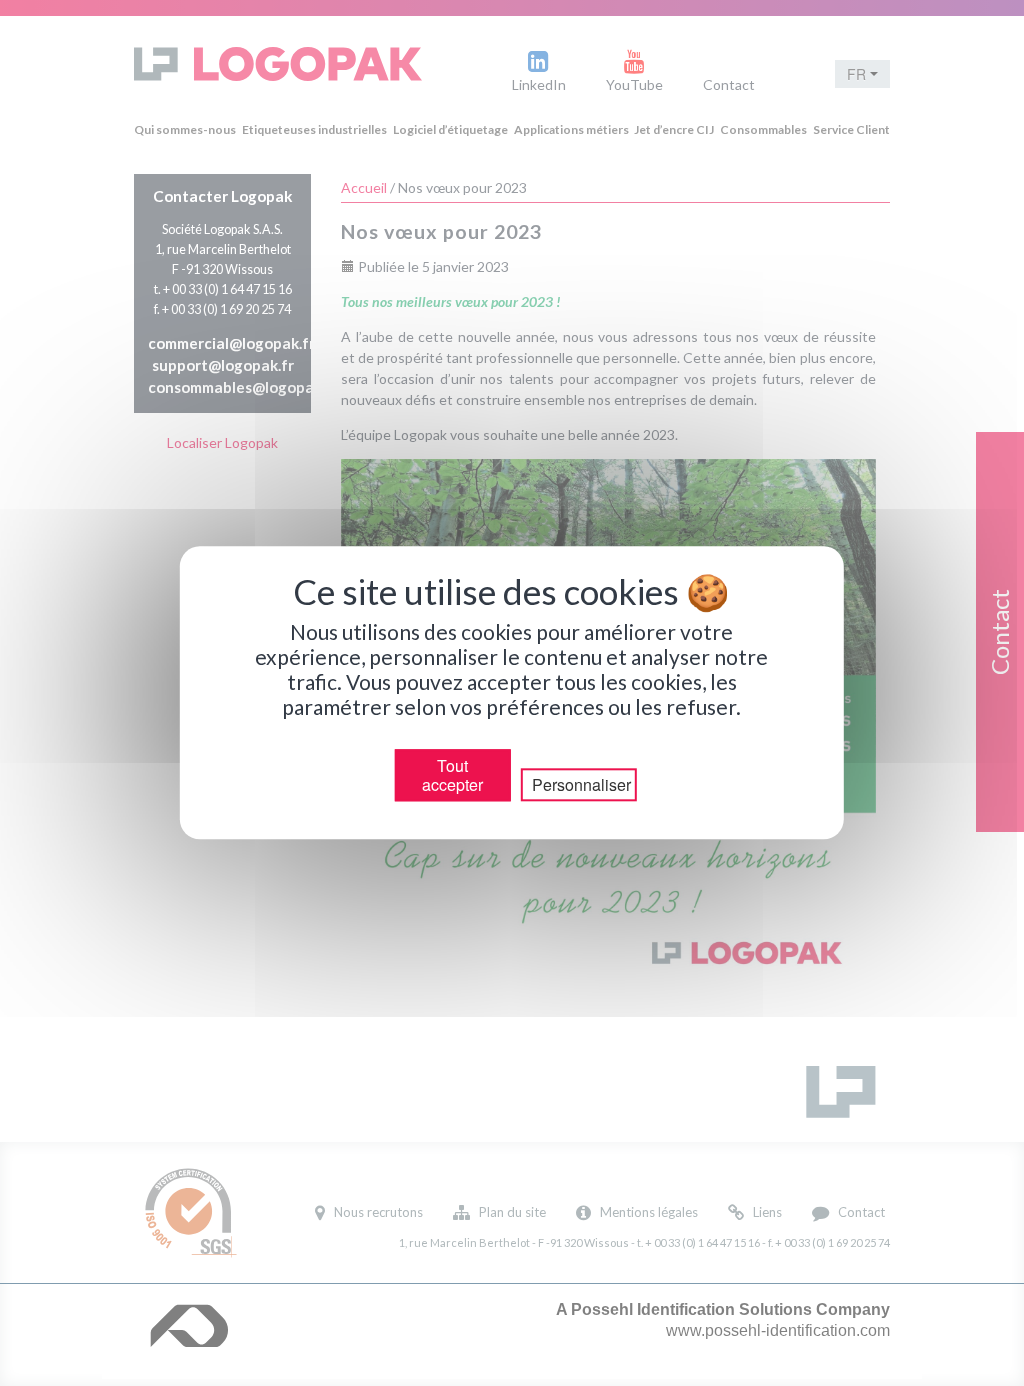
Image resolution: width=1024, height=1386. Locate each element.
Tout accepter (452, 775)
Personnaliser (581, 785)
